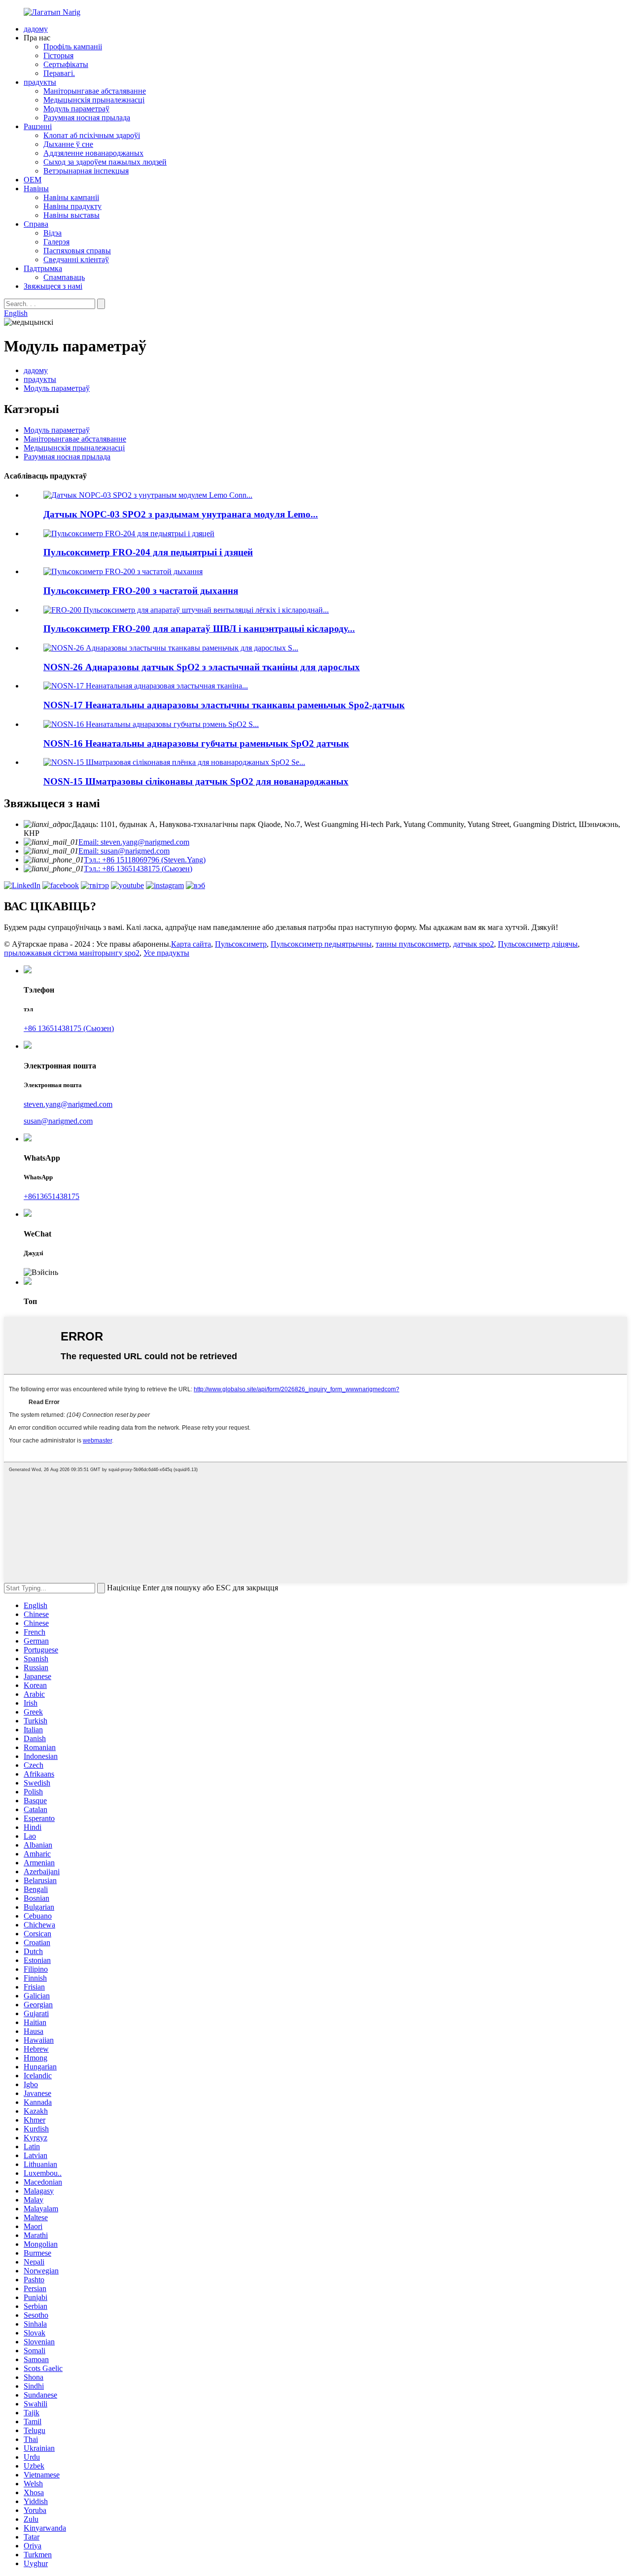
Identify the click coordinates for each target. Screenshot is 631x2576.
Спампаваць (64, 277)
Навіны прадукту (72, 206)
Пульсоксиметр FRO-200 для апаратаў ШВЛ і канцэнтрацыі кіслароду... (199, 629)
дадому (36, 29)
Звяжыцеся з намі (53, 286)
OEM (33, 180)
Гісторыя (58, 55)
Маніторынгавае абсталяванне (95, 91)
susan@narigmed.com (58, 1121)
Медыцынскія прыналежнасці (94, 100)
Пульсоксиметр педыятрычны (321, 944)
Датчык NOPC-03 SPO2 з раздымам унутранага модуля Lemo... (181, 514)
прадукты (40, 82)
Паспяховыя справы (77, 251)
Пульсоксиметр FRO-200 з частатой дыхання (141, 591)
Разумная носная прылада (87, 118)
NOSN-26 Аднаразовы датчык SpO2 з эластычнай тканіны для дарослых (202, 667)
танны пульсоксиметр (412, 944)
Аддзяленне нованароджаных (93, 153)
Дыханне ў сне (68, 144)
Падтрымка (43, 268)
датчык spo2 (473, 944)
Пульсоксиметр (241, 944)
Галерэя (56, 242)
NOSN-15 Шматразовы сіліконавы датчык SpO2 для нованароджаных (196, 781)
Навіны (36, 189)
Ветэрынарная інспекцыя (86, 171)
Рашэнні (38, 126)
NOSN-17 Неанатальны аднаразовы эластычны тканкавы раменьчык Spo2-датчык (224, 705)
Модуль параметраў (76, 109)
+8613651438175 (52, 1196)
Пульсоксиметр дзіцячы (538, 944)
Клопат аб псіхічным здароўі (92, 135)
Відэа (53, 233)
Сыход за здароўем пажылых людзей (105, 162)
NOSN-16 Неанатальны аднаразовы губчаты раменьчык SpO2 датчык (196, 743)
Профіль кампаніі (73, 47)
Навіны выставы (71, 215)
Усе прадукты (166, 953)
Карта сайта (191, 944)
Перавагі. (59, 73)
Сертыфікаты (66, 64)
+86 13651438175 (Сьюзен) (69, 1028)
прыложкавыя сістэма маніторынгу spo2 (72, 953)
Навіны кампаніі (71, 197)
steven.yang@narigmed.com (68, 1104)
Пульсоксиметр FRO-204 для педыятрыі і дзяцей (148, 552)
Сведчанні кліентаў (76, 259)
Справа (36, 224)
